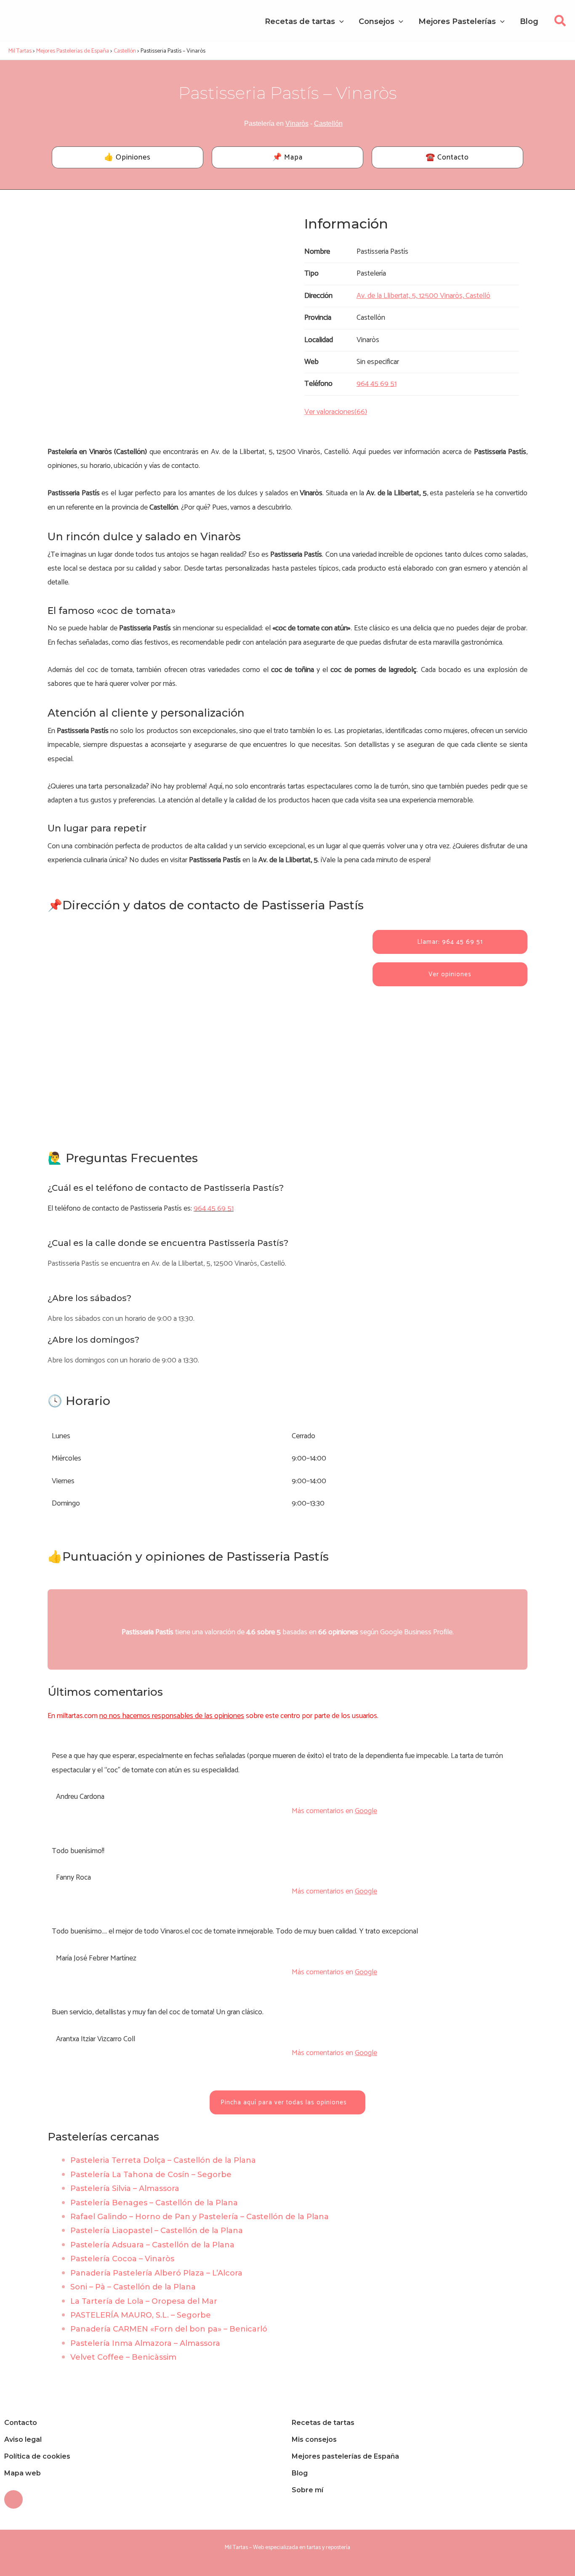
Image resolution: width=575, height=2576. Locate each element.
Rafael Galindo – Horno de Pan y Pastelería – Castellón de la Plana (200, 2217)
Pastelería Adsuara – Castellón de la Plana (152, 2245)
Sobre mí (307, 2490)
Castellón (328, 123)
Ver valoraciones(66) (336, 412)
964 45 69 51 (214, 1208)
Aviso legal (23, 2439)
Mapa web (23, 2473)
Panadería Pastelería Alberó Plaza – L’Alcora (156, 2273)
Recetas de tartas (323, 2423)
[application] (339, 21)
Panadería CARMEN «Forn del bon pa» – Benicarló (169, 2329)
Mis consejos (314, 2439)
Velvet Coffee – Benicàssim (123, 2357)
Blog (300, 2473)
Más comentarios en (334, 1811)
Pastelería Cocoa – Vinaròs (122, 2259)
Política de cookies (37, 2456)
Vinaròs (297, 123)
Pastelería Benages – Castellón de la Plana (154, 2203)
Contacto (21, 2423)
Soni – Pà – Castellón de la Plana (133, 2287)
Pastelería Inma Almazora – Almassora (145, 2343)
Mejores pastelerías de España (345, 2456)
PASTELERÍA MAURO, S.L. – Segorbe (141, 2315)
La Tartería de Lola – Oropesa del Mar (144, 2301)
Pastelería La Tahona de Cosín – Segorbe (151, 2175)
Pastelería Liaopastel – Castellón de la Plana (157, 2231)
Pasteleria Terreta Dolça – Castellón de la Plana (163, 2160)
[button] (560, 23)
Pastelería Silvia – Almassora (125, 2188)
